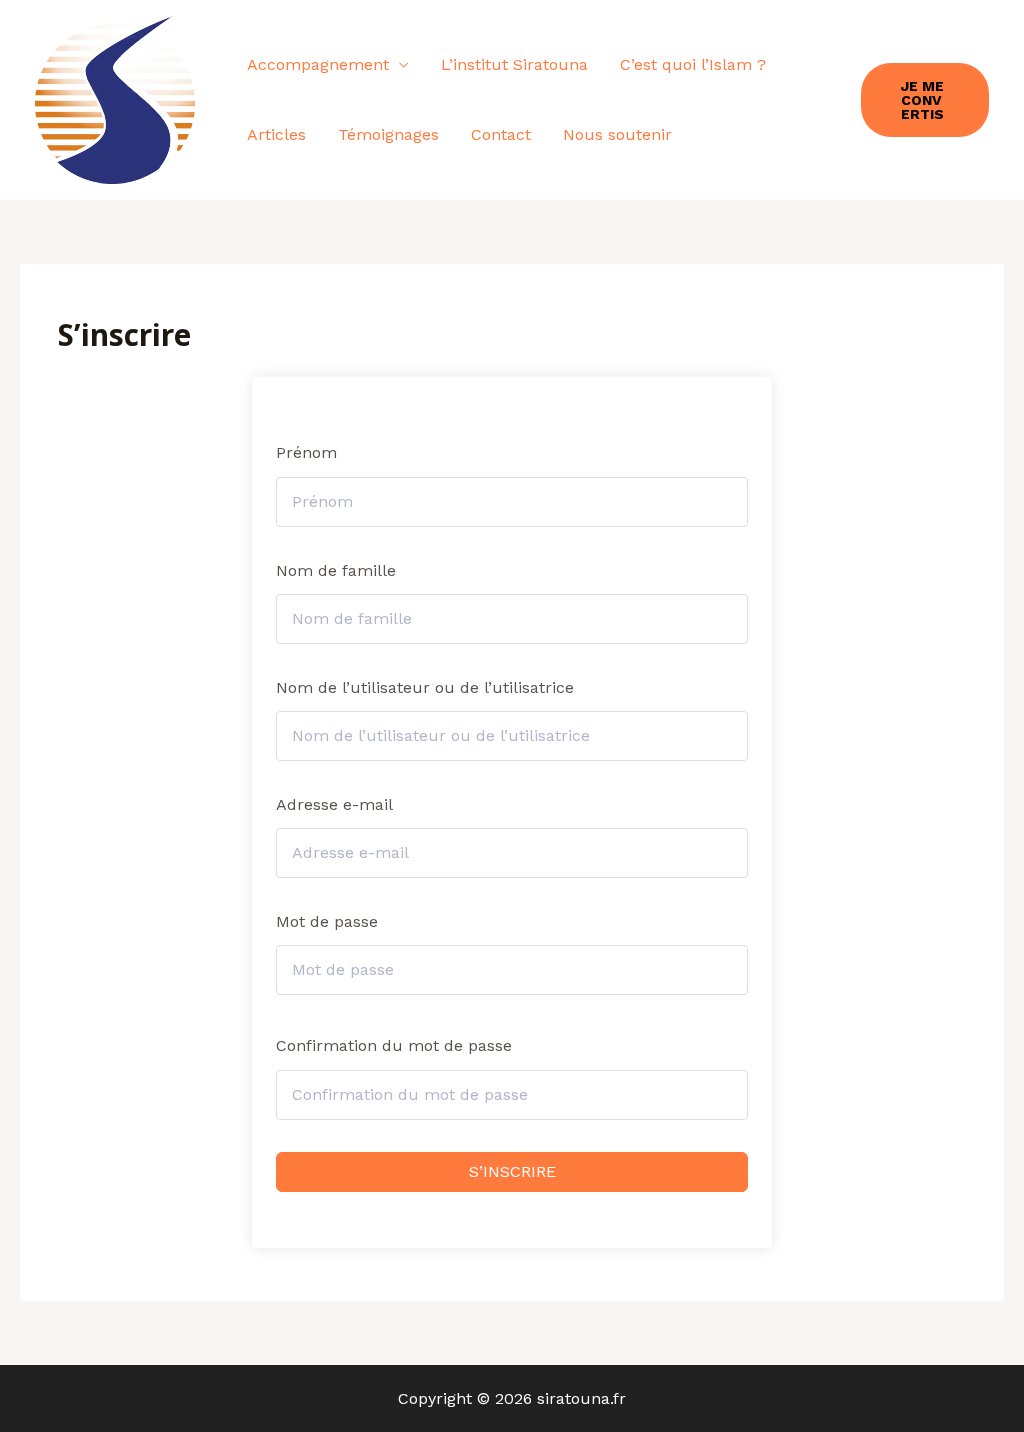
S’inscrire (512, 1171)
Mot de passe (327, 921)
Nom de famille (336, 570)
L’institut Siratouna (514, 64)
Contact (501, 134)
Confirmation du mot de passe (394, 1045)
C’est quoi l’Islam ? (693, 64)
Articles (276, 134)
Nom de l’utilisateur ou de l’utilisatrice (425, 687)
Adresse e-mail (334, 804)
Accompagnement (318, 64)
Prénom (306, 452)
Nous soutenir (617, 134)
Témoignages (388, 134)
